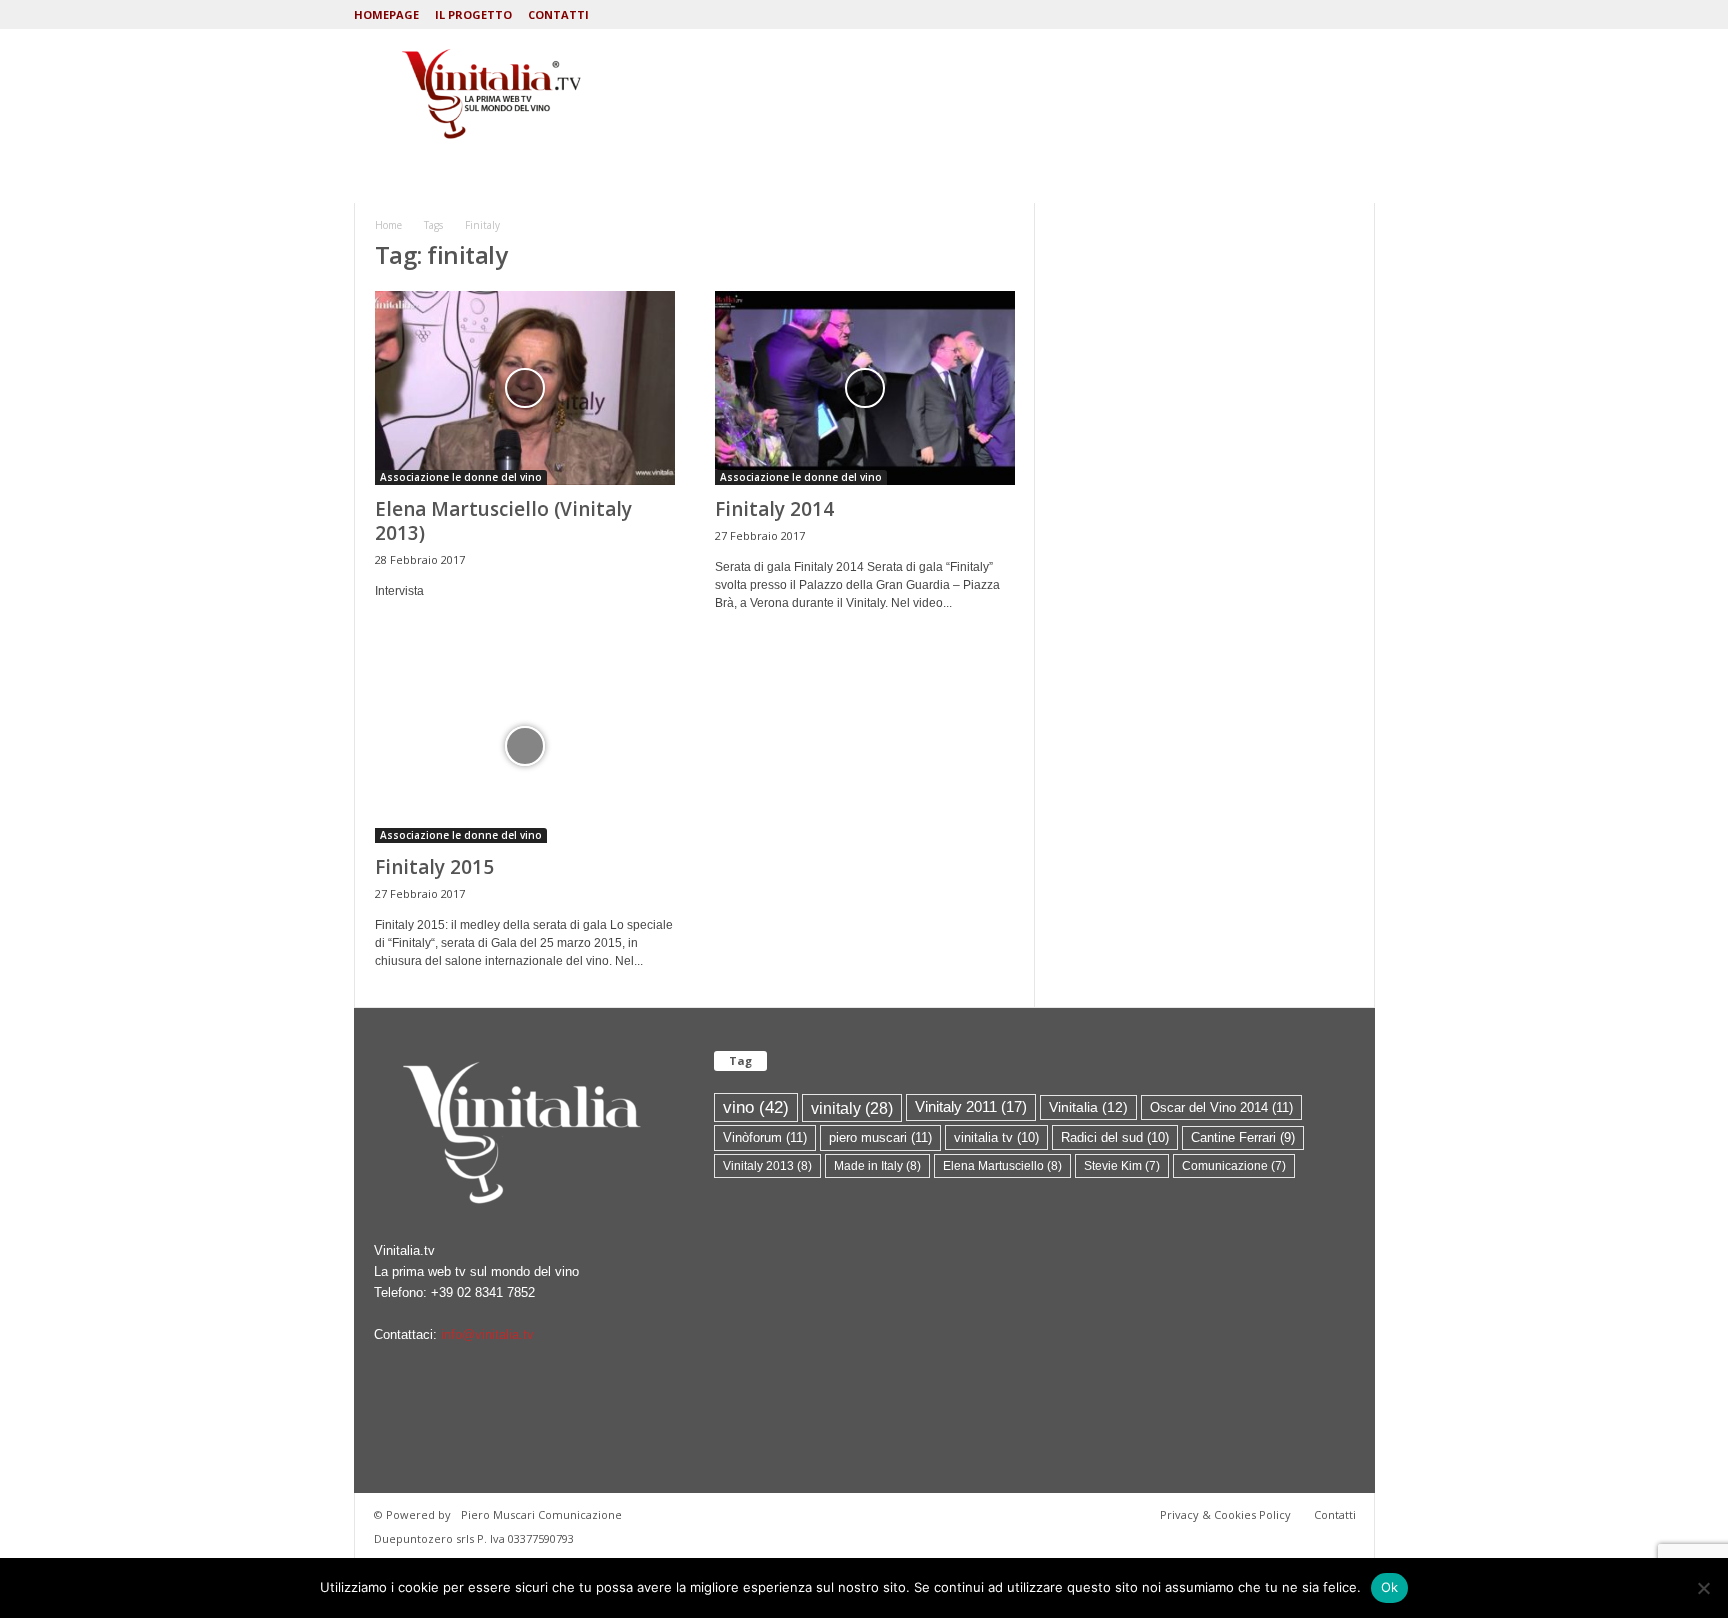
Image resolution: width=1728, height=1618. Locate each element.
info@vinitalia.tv (487, 1334)
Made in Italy (877, 1166)
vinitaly (852, 1108)
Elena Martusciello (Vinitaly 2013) (503, 521)
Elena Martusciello (1002, 1166)
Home (388, 225)
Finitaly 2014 (774, 509)
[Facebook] (1360, 14)
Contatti (558, 14)
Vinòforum (765, 1137)
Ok (1390, 1587)
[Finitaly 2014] (865, 388)
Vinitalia (1088, 1107)
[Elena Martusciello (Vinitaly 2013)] (525, 388)
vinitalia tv (996, 1137)
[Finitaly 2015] (525, 746)
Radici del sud (1115, 1137)
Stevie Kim (1122, 1166)
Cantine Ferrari (1243, 1137)
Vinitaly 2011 (971, 1107)
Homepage (386, 14)
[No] (1703, 1588)
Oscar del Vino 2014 (1221, 1107)
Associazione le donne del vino (461, 477)
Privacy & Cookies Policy (1225, 1514)
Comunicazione (1234, 1166)
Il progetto (473, 14)
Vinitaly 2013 (767, 1166)
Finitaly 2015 (434, 867)
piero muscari (880, 1137)
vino (756, 1107)
